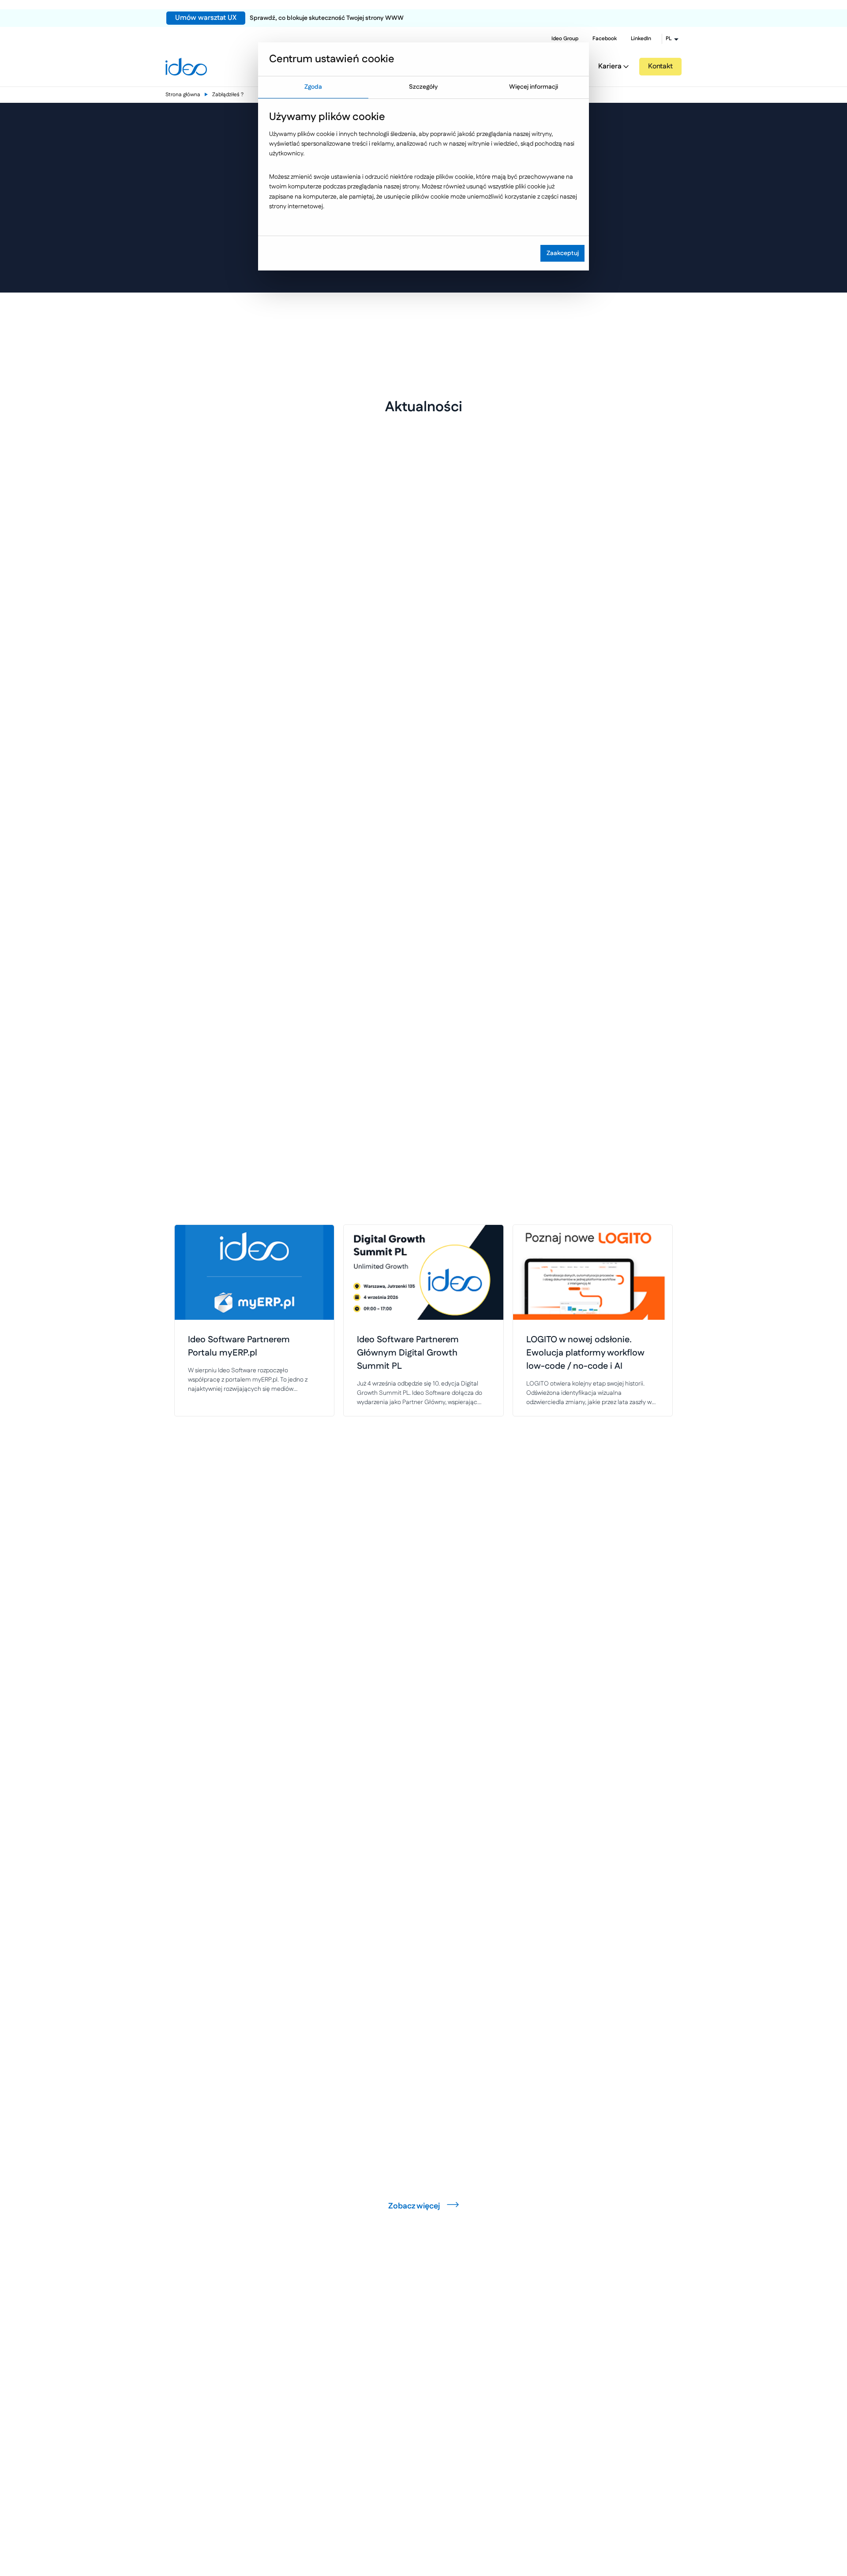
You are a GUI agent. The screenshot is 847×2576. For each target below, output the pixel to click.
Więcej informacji (534, 87)
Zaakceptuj (563, 253)
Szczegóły (423, 87)
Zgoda (313, 87)
